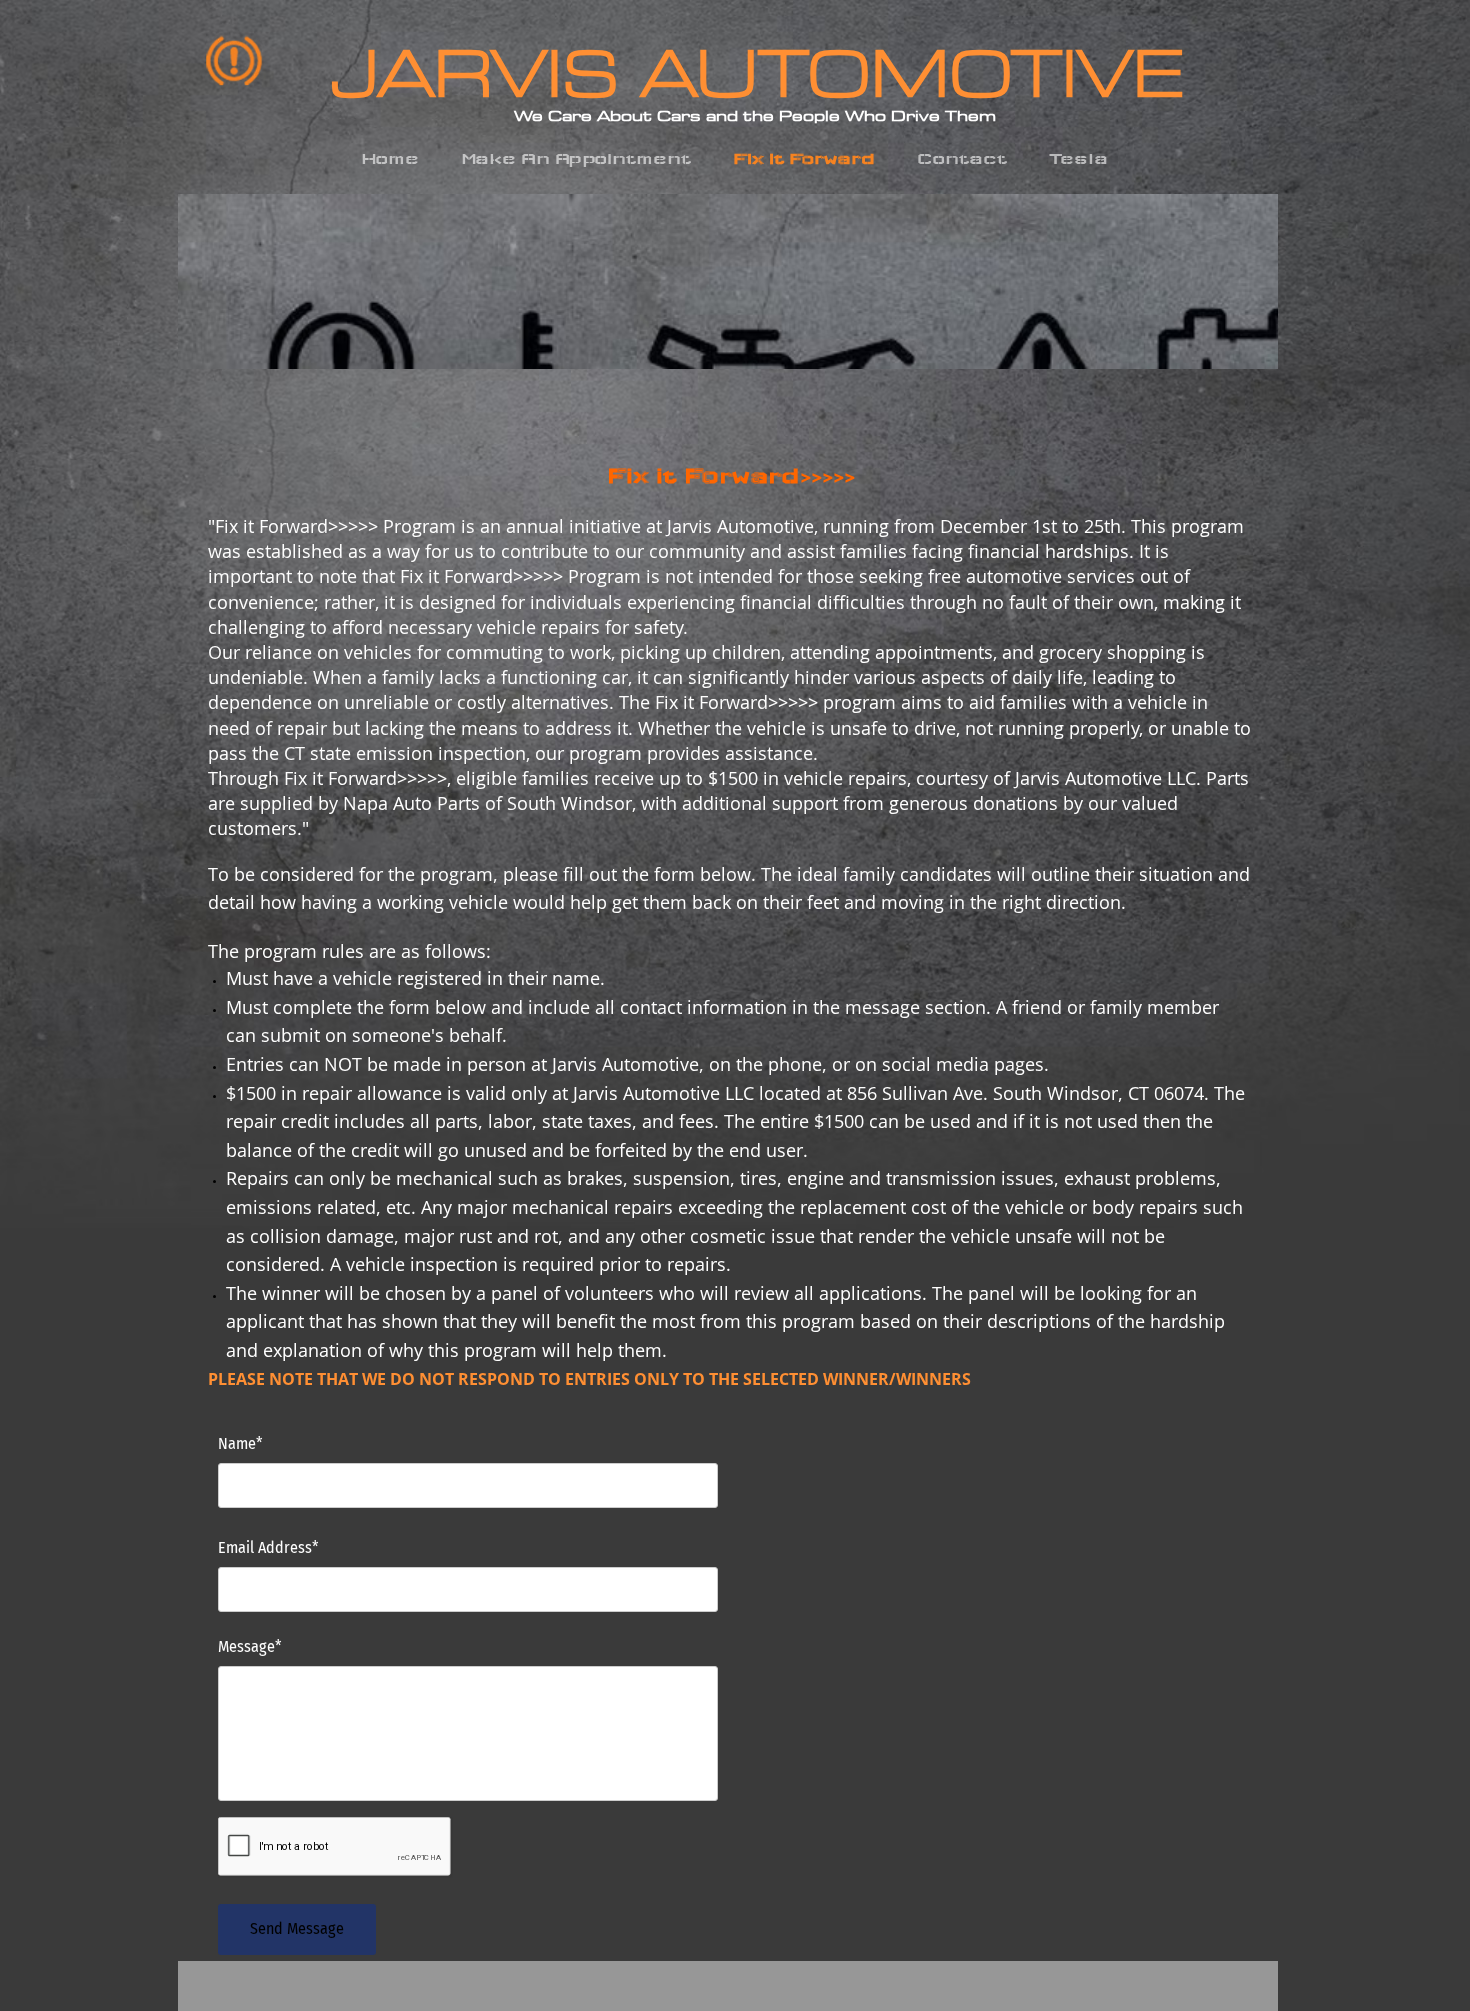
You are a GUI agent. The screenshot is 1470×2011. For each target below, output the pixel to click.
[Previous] (206, 282)
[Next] (1250, 282)
